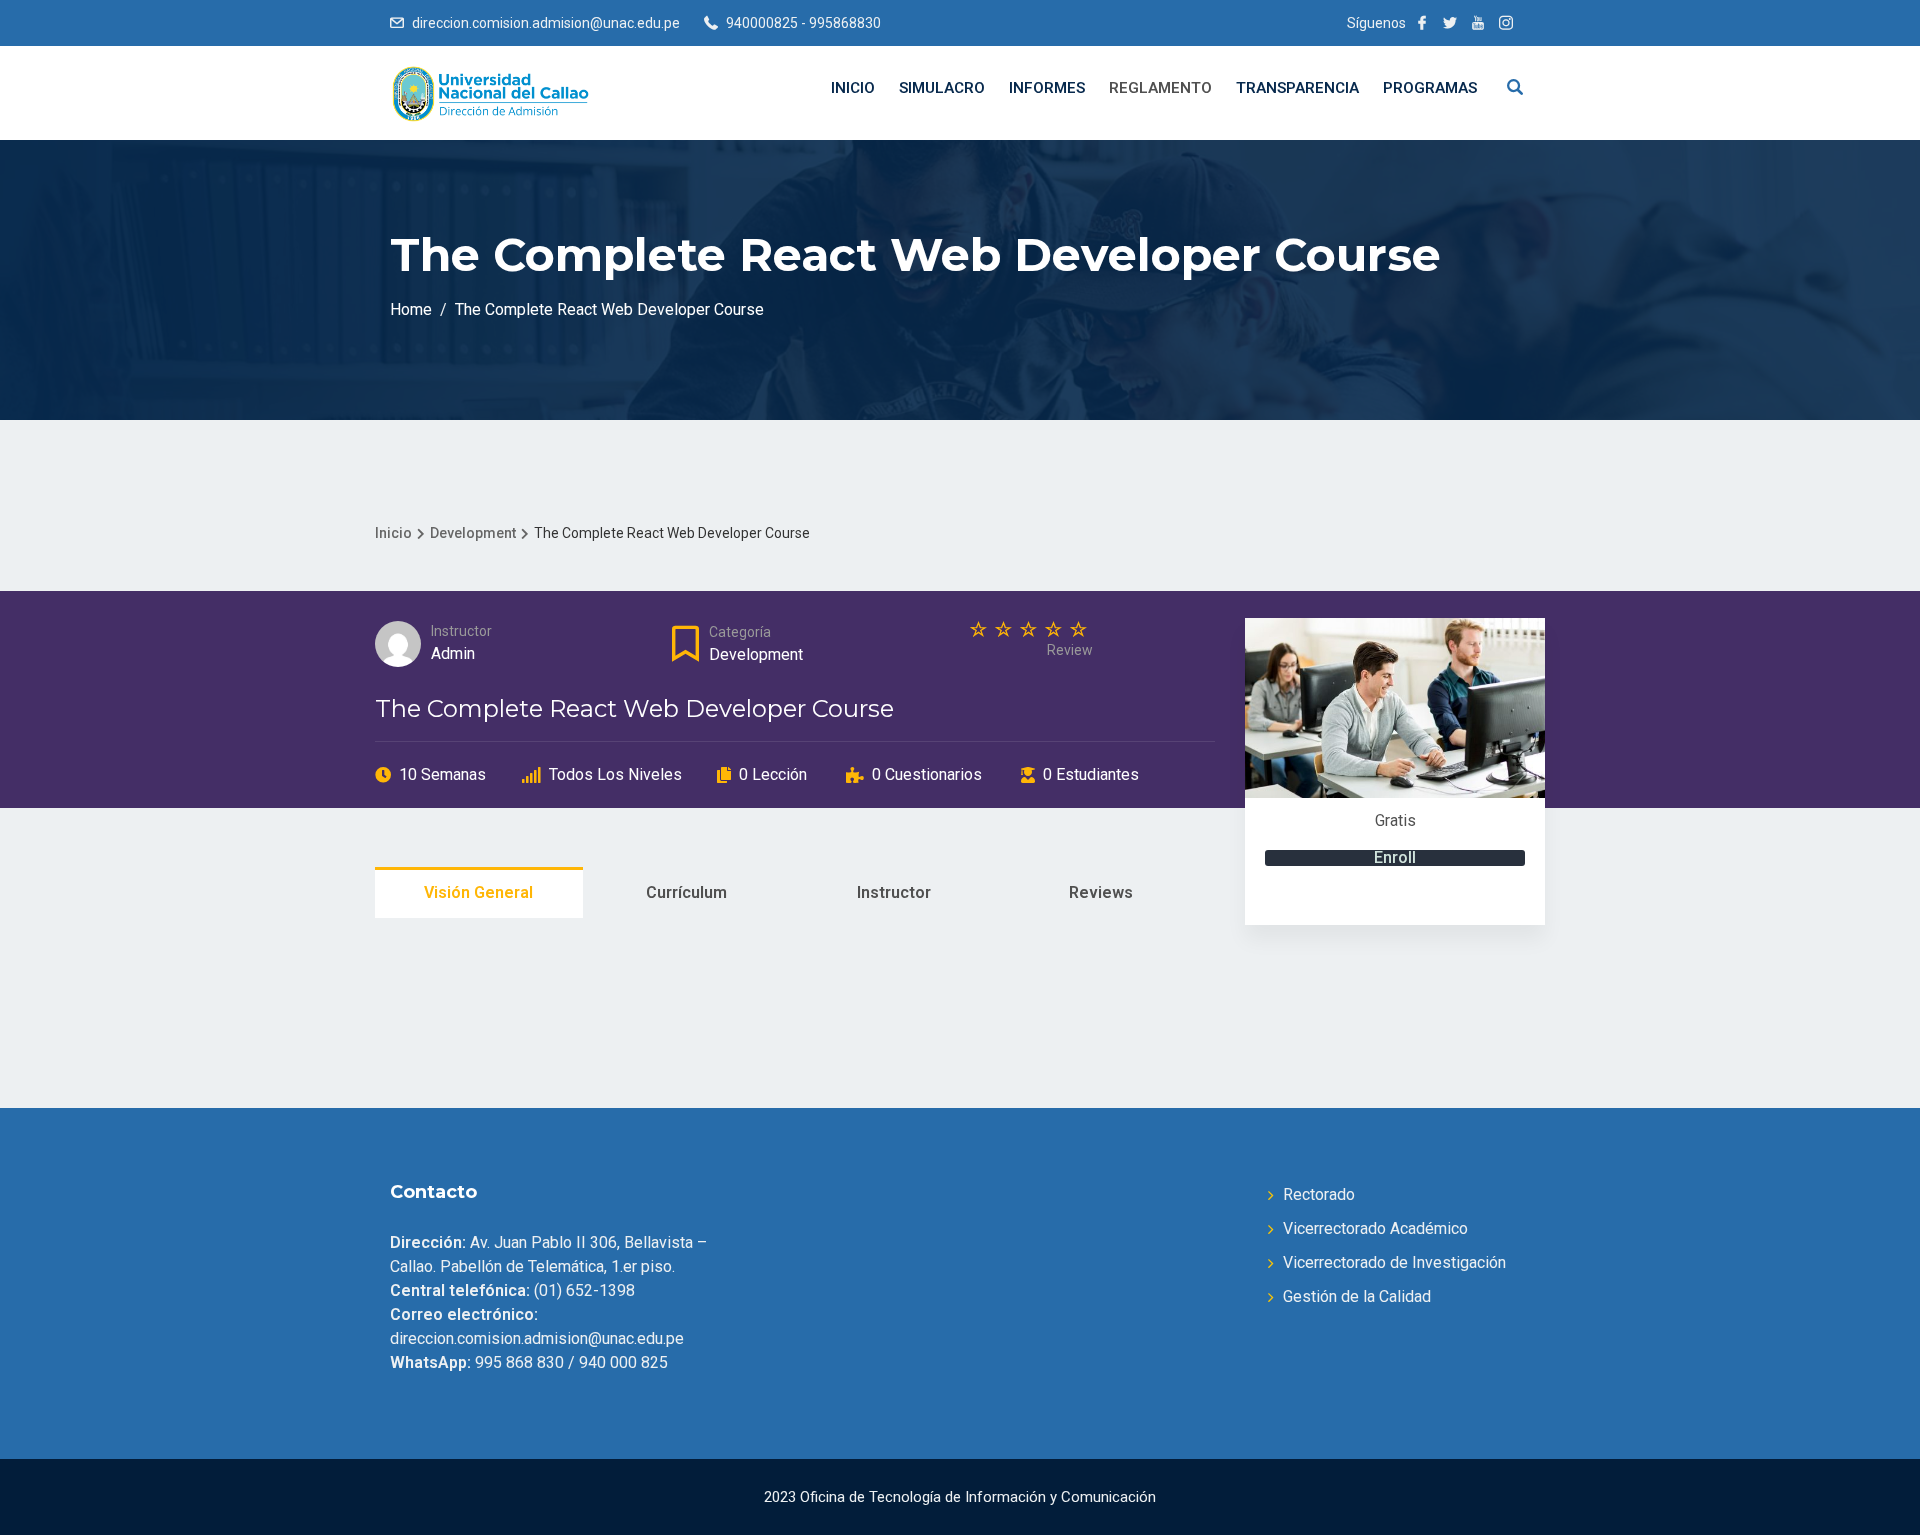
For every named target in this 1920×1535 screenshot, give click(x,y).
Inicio (853, 88)
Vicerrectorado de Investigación (1394, 1262)
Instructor (461, 631)
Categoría (740, 632)
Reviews (1101, 892)
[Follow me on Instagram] (1506, 23)
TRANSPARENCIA (1297, 88)
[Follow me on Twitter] (1450, 23)
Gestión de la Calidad (1357, 1296)
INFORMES (1047, 88)
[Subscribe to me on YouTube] (1478, 23)
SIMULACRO (942, 88)
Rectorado (1319, 1194)
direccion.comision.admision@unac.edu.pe (546, 23)
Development (756, 654)
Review (1070, 650)
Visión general (478, 892)
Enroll (1395, 858)
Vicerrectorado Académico (1375, 1228)
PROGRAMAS (1430, 88)
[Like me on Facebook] (1422, 23)
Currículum (686, 892)
